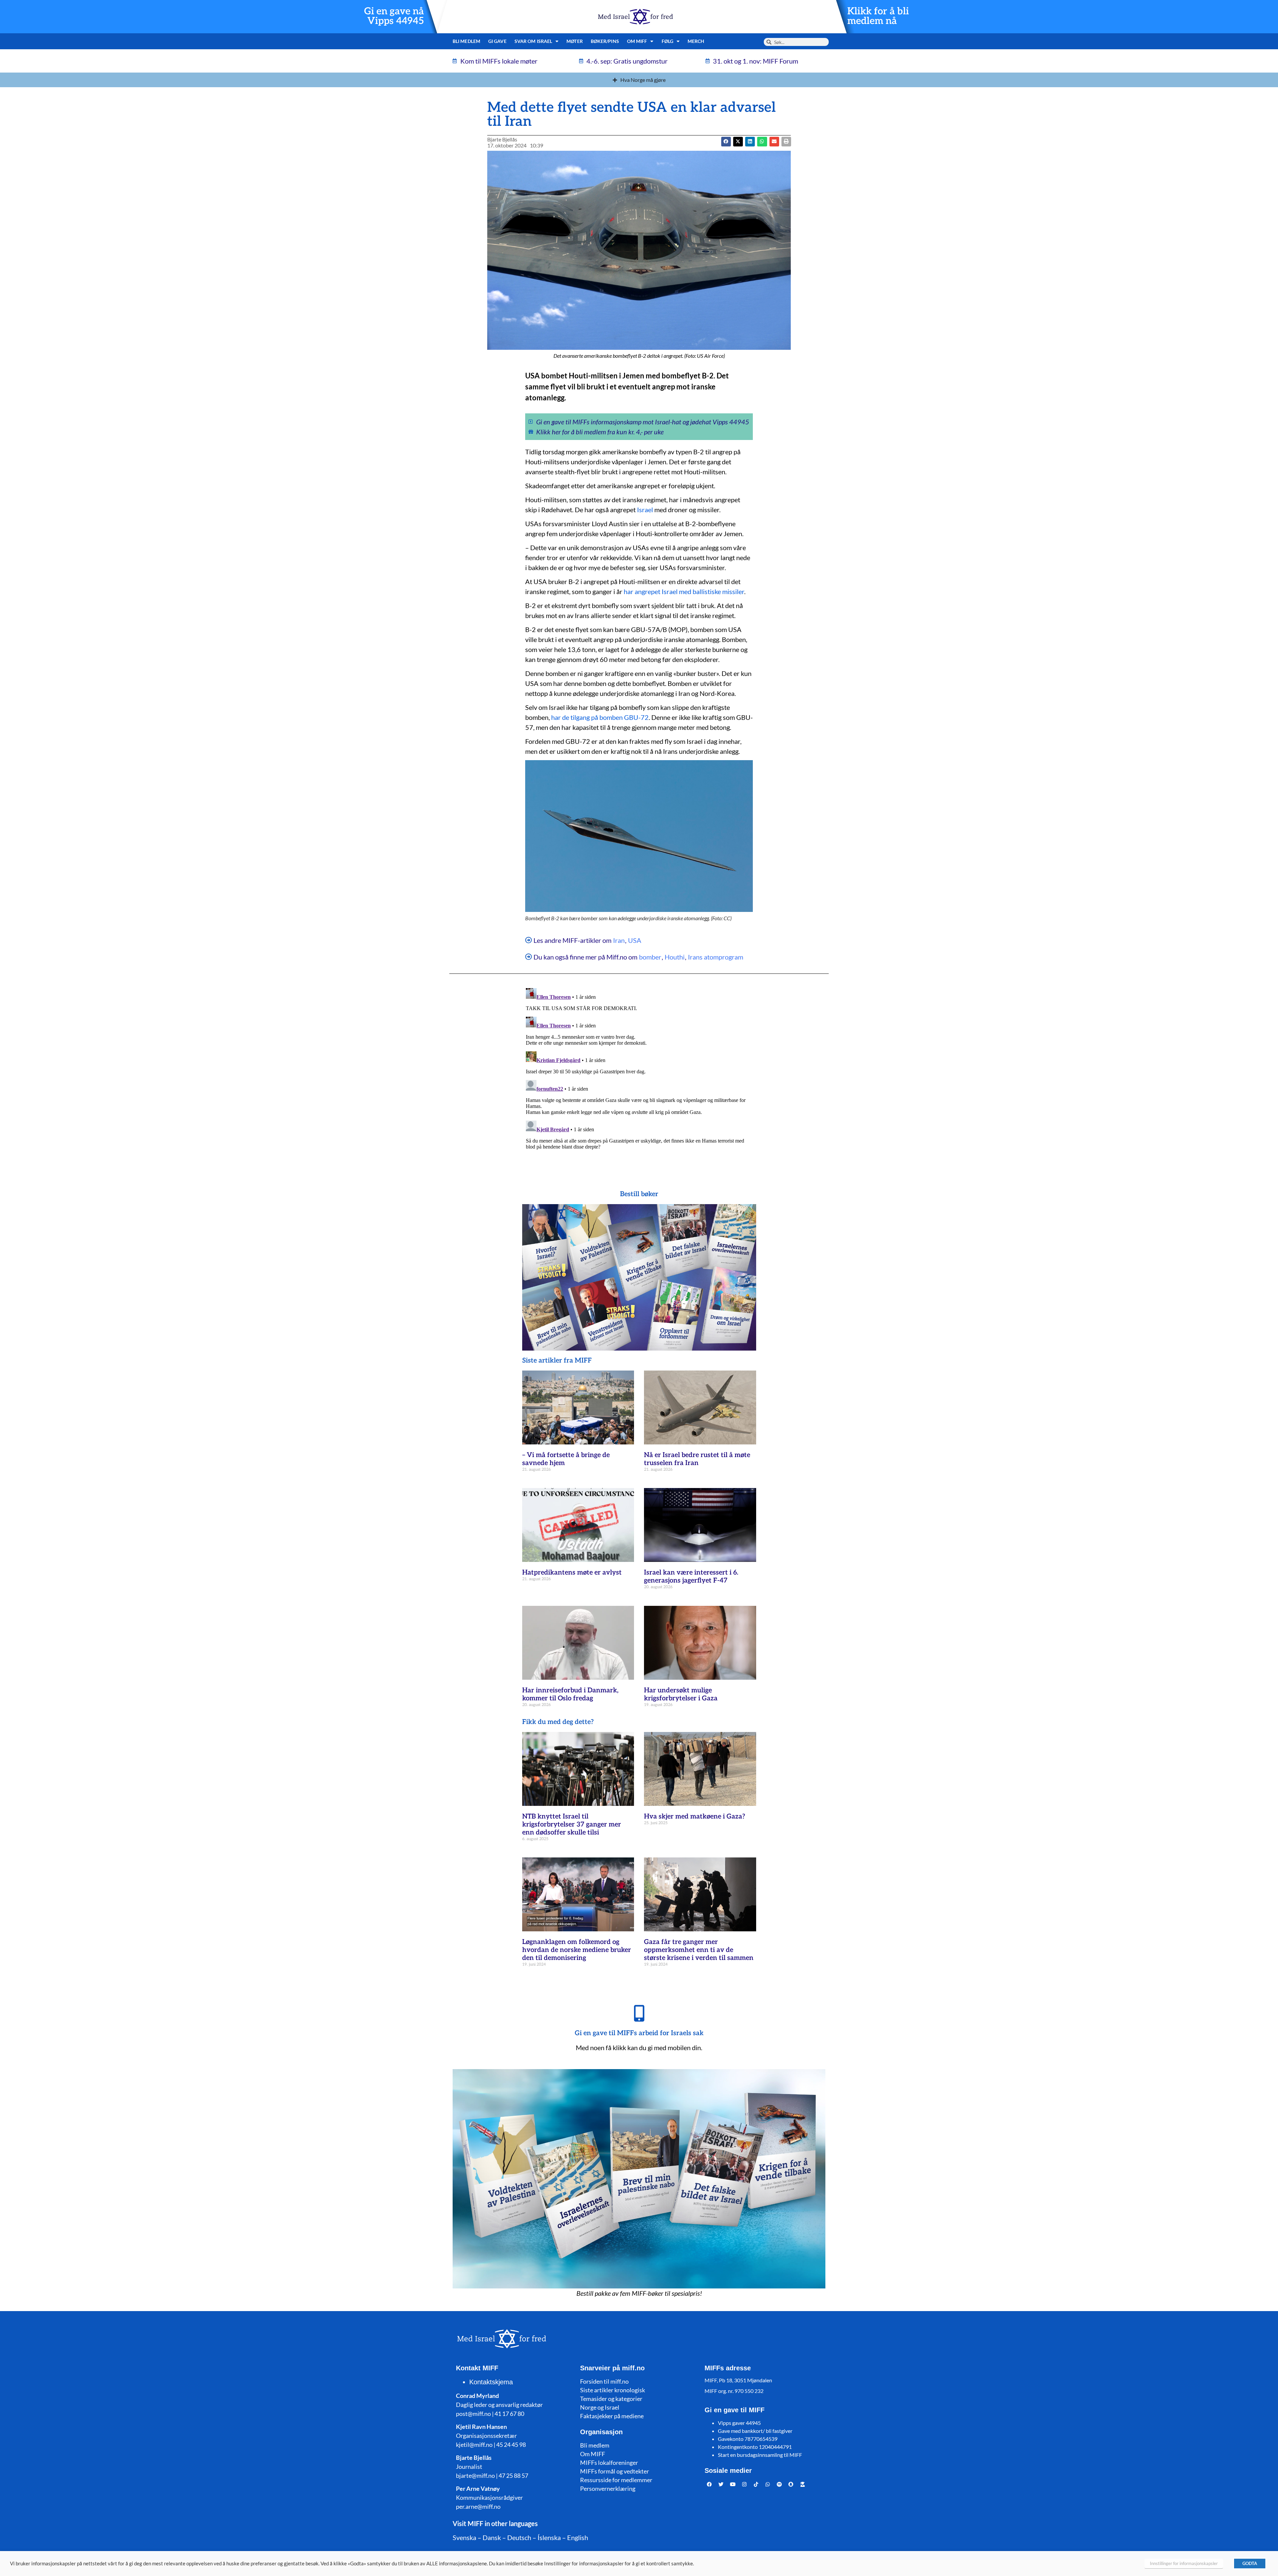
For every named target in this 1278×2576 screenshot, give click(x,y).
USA (635, 940)
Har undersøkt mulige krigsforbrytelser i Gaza (681, 1694)
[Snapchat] (791, 2484)
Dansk (492, 2537)
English (578, 2537)
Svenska (464, 2537)
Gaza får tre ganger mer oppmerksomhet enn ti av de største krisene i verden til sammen (699, 1950)
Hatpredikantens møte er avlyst (572, 1573)
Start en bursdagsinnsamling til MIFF (760, 2455)
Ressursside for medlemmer (616, 2480)
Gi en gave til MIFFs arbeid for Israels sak (639, 2033)
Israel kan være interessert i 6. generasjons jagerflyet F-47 (691, 1577)
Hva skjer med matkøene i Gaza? (695, 1817)
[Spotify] (779, 2484)
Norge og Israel (600, 2407)
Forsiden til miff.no (604, 2381)
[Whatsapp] (768, 2484)
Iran (619, 940)
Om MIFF (593, 2454)
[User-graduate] (803, 2484)
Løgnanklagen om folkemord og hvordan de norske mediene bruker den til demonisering (577, 1950)
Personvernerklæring (608, 2488)
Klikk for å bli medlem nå (878, 16)
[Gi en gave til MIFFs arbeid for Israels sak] (639, 2013)
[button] (738, 142)
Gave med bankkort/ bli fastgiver (755, 2431)
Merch (696, 41)
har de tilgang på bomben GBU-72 (600, 717)
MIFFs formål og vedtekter (615, 2471)
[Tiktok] (756, 2484)
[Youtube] (733, 2484)
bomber (650, 957)
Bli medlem (466, 41)
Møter (575, 41)
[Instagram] (745, 2484)
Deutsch (519, 2537)
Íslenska (549, 2537)
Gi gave (497, 41)
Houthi (675, 957)
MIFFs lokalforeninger (609, 2463)
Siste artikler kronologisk (613, 2390)
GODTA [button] (1250, 2563)
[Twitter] (721, 2484)
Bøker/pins (605, 41)
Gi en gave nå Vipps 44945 (394, 16)
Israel (645, 510)
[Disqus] (639, 1069)
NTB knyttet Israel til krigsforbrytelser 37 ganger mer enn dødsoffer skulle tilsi (572, 1825)
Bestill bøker (639, 1194)
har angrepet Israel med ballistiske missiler (684, 591)
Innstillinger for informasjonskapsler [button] (1184, 2563)
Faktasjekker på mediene (612, 2416)
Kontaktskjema (491, 2382)
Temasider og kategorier (611, 2399)
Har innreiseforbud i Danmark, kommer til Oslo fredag (570, 1694)
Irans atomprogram (716, 957)
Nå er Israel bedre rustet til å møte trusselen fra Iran (697, 1459)
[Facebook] (710, 2484)
